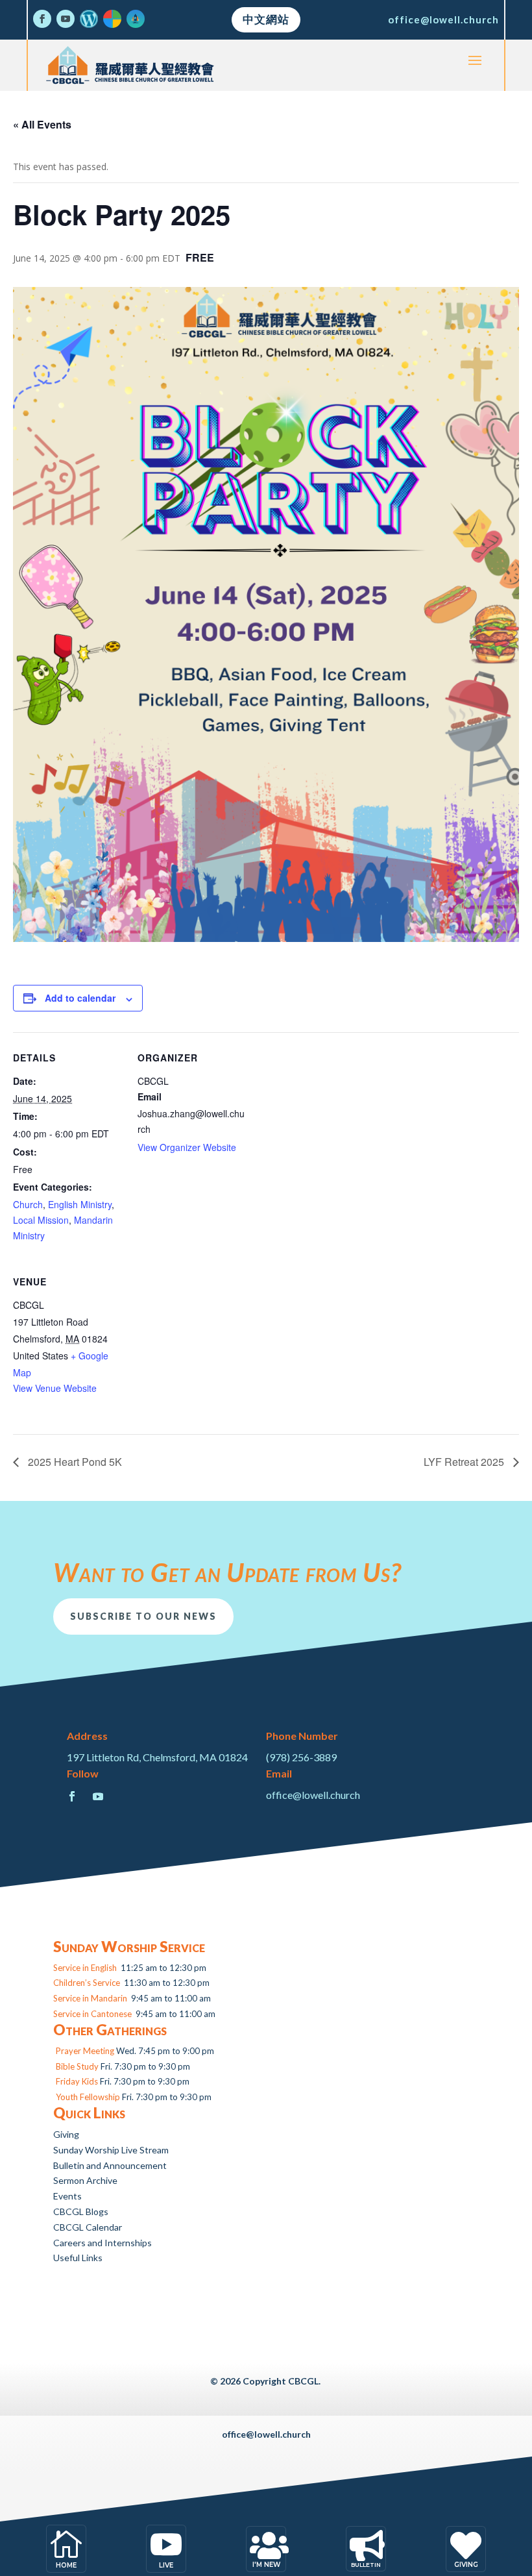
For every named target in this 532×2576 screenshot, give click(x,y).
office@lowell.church (443, 19)
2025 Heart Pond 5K (74, 1462)
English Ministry (80, 1204)
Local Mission (41, 1220)
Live (166, 2565)
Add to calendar (80, 998)
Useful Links (78, 2258)
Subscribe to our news (143, 1616)
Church (28, 1204)
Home (66, 2565)
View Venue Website (55, 1388)
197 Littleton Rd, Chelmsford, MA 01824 (157, 1757)
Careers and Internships (103, 2243)
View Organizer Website (187, 1147)
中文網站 (266, 19)
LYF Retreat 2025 (465, 1462)
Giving (66, 2134)
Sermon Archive (85, 2180)
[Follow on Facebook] (42, 19)
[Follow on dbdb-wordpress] (89, 19)
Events (67, 2196)
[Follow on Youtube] (66, 19)
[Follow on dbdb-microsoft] (112, 19)
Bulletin (366, 2565)
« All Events (42, 124)
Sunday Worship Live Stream (111, 2150)
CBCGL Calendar (88, 2227)
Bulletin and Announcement (110, 2165)
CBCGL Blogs (81, 2211)
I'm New (266, 2565)
